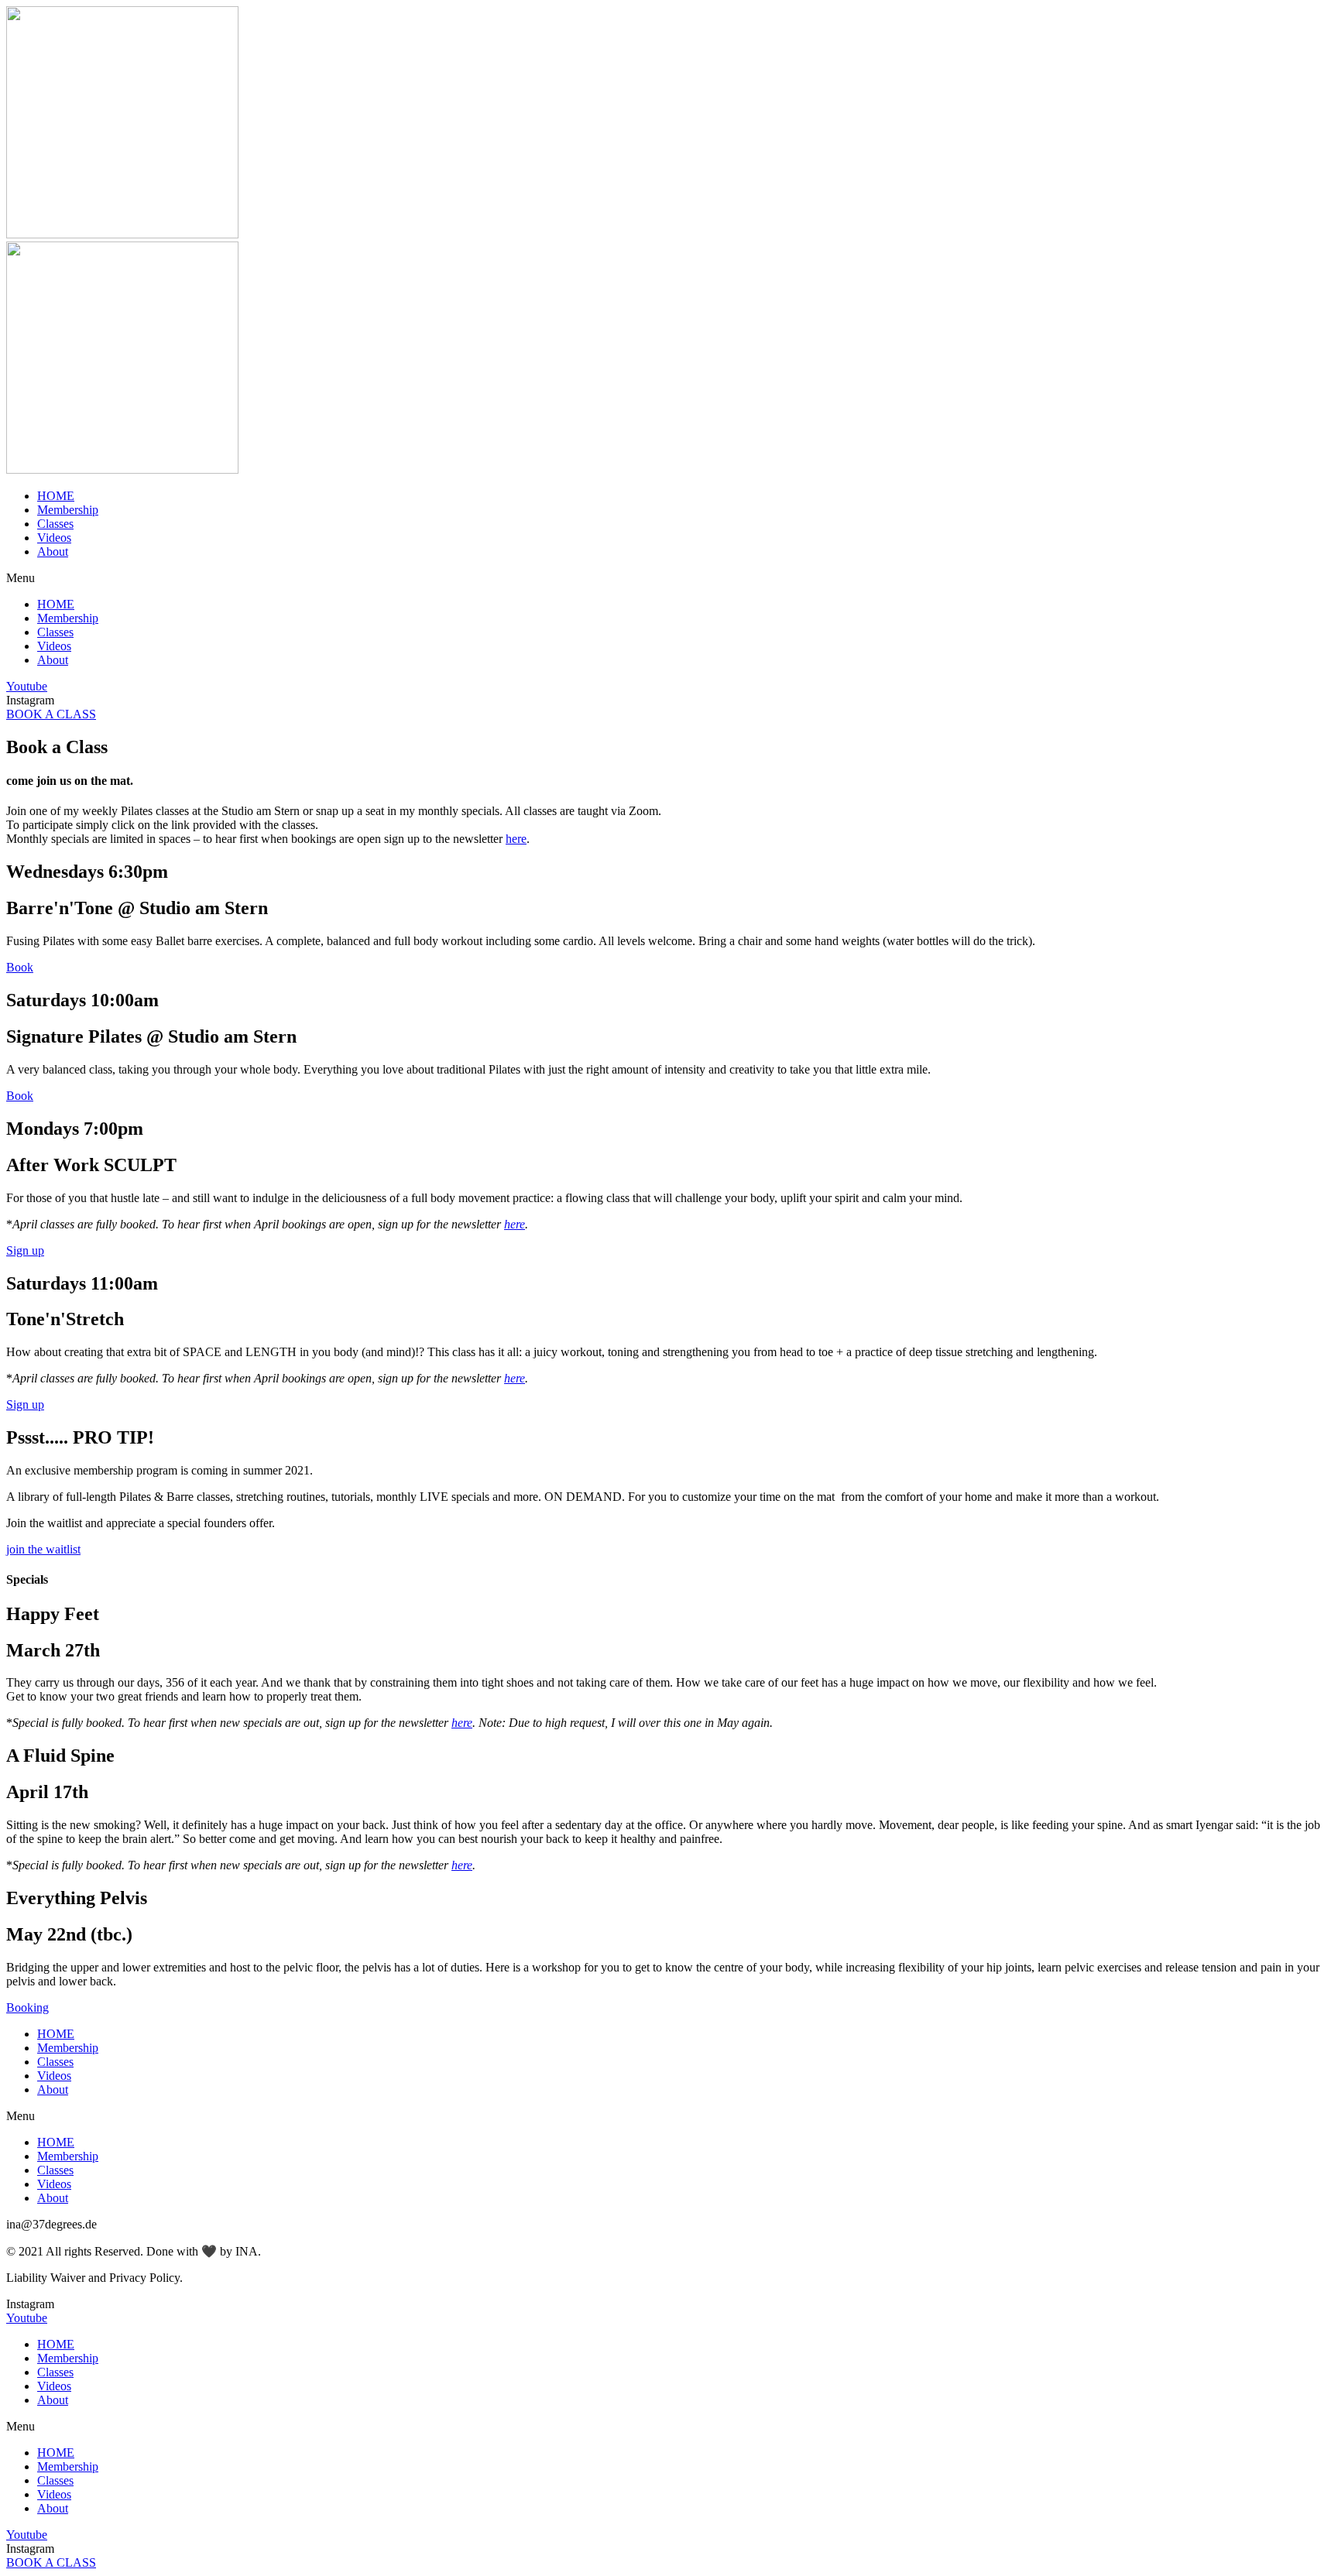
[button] (669, 578)
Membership (68, 510)
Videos (54, 538)
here (516, 839)
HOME (56, 496)
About (53, 552)
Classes (55, 524)
